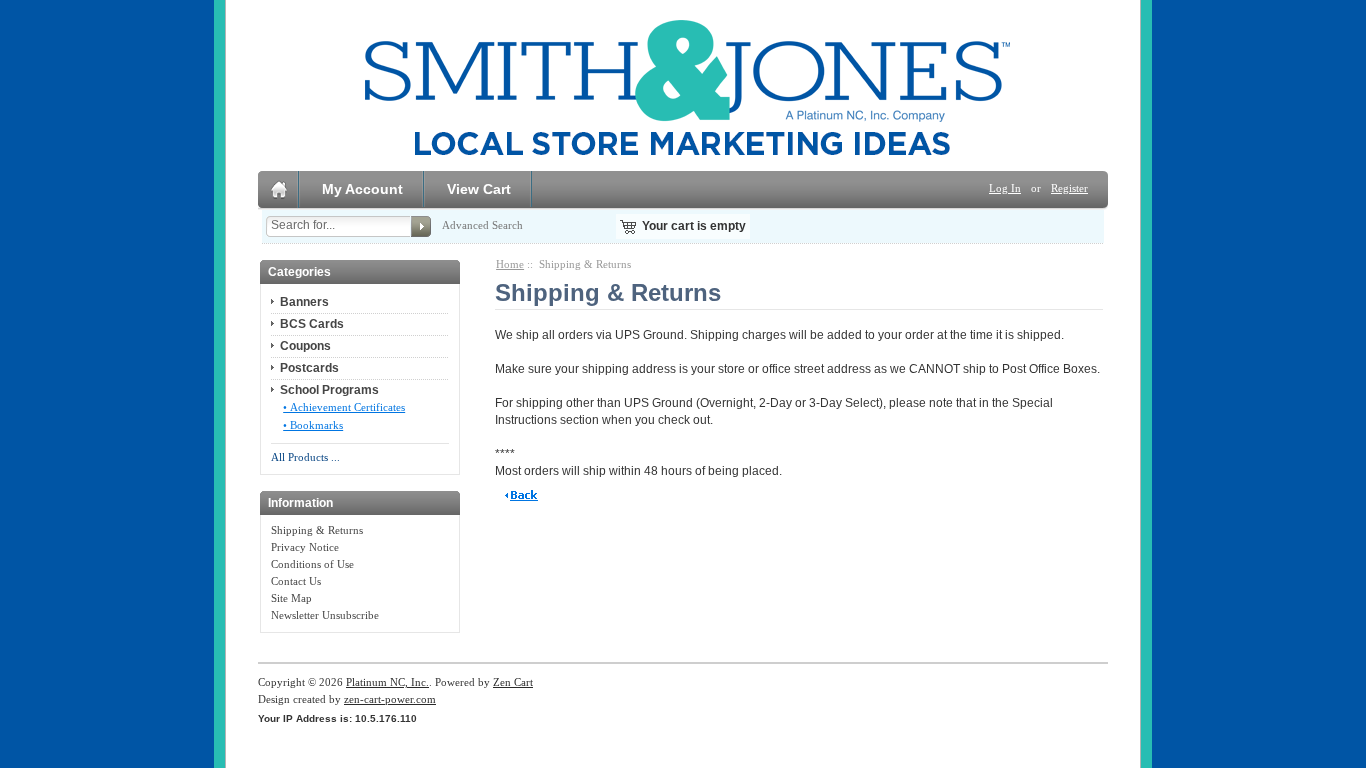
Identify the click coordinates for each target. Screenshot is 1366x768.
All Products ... (305, 457)
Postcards (309, 368)
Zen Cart (513, 682)
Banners (304, 302)
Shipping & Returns (317, 530)
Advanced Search (482, 225)
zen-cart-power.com (390, 699)
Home (510, 264)
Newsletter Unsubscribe (325, 615)
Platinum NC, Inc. (387, 682)
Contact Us (296, 581)
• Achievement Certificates (344, 407)
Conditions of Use (312, 564)
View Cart (479, 189)
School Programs (329, 390)
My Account (362, 189)
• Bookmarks (313, 425)
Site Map (291, 598)
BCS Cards (312, 324)
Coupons (305, 346)
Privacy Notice (305, 547)
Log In (1005, 188)
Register (1069, 188)
